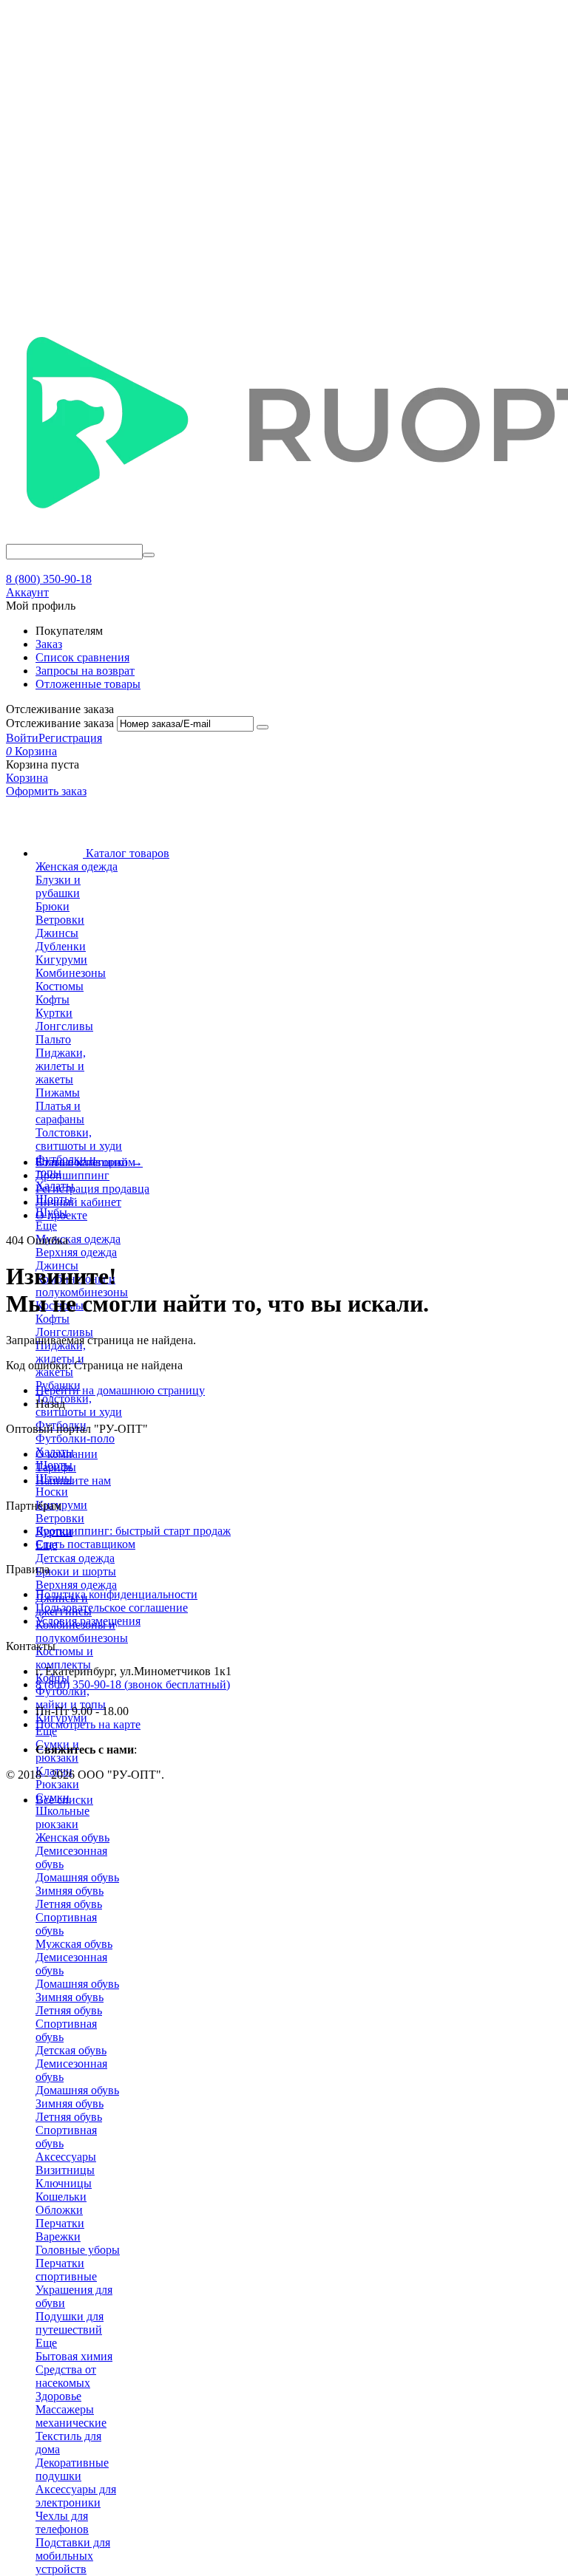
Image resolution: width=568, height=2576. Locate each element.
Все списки (64, 1800)
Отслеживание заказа (60, 723)
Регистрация (70, 738)
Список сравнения (82, 657)
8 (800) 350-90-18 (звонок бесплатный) (133, 1684)
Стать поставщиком (85, 1544)
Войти (22, 738)
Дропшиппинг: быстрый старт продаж (133, 1531)
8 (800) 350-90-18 (49, 579)
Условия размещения (88, 1621)
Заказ (49, 644)
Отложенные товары (88, 684)
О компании (67, 1454)
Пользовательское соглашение (112, 1608)
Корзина (27, 778)
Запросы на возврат (85, 671)
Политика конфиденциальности (116, 1594)
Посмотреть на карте (88, 1724)
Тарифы (56, 1467)
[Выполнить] (263, 727)
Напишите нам (73, 1480)
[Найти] (149, 555)
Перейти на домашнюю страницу (120, 1390)
